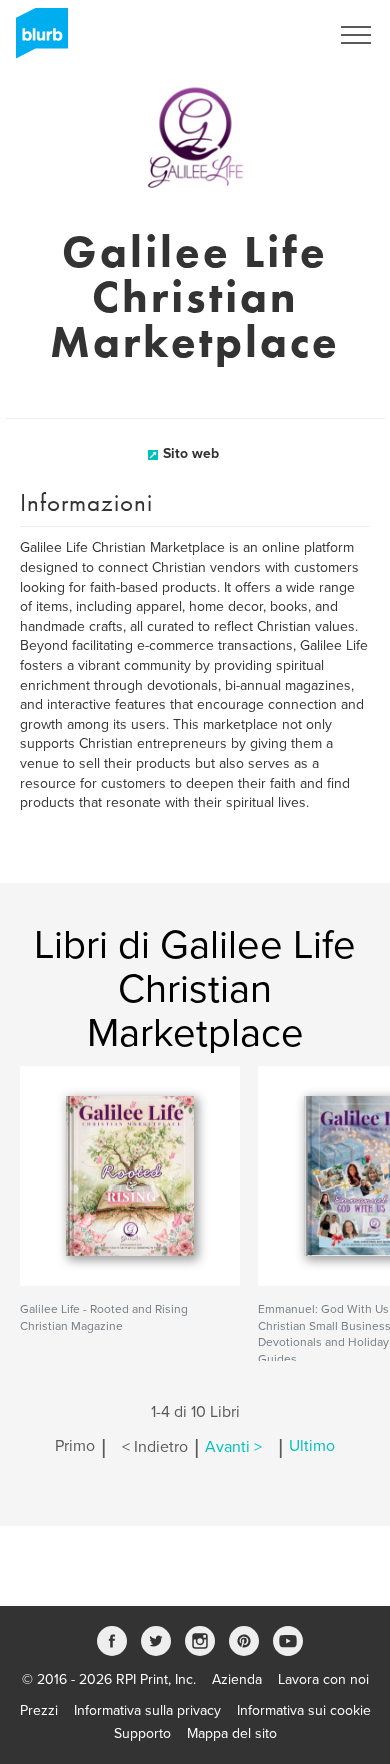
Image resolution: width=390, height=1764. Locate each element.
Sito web (191, 453)
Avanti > (233, 1447)
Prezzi (39, 1710)
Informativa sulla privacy (147, 1710)
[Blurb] (36, 40)
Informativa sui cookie (304, 1710)
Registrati (273, 35)
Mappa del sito (232, 1733)
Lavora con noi (323, 1679)
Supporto (142, 1733)
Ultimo (312, 1447)
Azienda (237, 1679)
